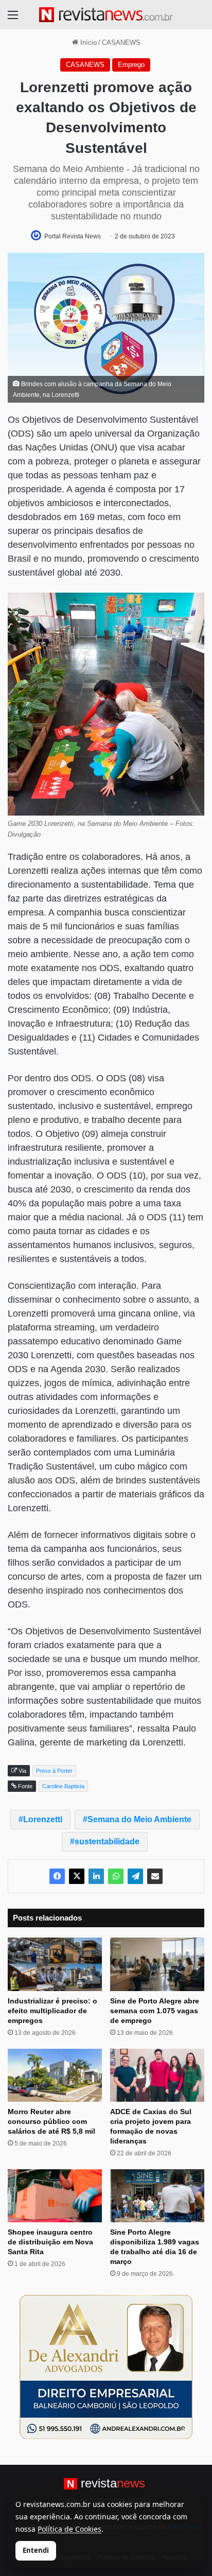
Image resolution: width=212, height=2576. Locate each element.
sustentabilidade (107, 1842)
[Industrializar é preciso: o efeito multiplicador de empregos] (55, 1964)
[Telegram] (135, 1876)
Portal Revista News (73, 236)
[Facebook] (57, 1876)
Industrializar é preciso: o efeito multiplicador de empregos (52, 2011)
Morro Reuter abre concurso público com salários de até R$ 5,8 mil (51, 2121)
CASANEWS (121, 42)
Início (87, 42)
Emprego (131, 65)
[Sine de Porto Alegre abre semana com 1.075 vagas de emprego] (157, 1964)
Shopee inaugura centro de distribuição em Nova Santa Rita (50, 2242)
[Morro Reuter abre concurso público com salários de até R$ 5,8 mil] (55, 2075)
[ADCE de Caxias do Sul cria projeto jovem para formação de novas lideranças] (157, 2075)
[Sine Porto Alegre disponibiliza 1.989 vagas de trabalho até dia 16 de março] (157, 2196)
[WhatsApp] (116, 1876)
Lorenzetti (43, 1819)
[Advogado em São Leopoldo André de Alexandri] (106, 2366)
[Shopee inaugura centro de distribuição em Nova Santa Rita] (55, 2196)
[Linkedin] (96, 1876)
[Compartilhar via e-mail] (155, 1876)
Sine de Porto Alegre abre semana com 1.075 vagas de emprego (155, 2011)
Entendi (36, 2550)
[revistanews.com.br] (106, 15)
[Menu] (13, 19)
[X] (77, 1876)
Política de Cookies (69, 2529)
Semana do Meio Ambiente (139, 1819)
